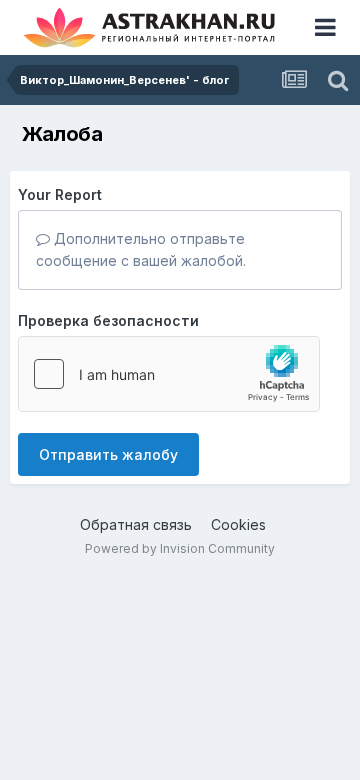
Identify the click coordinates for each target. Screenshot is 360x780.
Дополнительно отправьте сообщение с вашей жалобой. (141, 249)
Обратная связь (136, 524)
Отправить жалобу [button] (108, 454)
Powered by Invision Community (180, 548)
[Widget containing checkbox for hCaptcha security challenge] (169, 374)
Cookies (238, 524)
